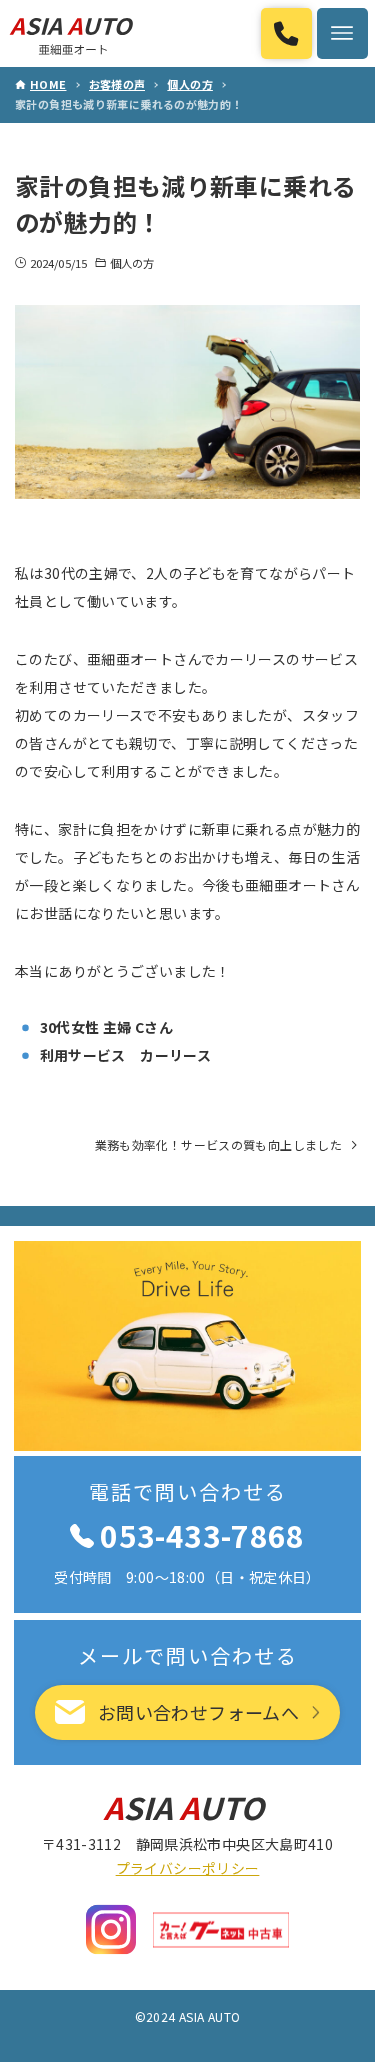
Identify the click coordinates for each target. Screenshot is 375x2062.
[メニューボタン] (342, 33)
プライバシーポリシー (188, 1868)
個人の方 (132, 263)
